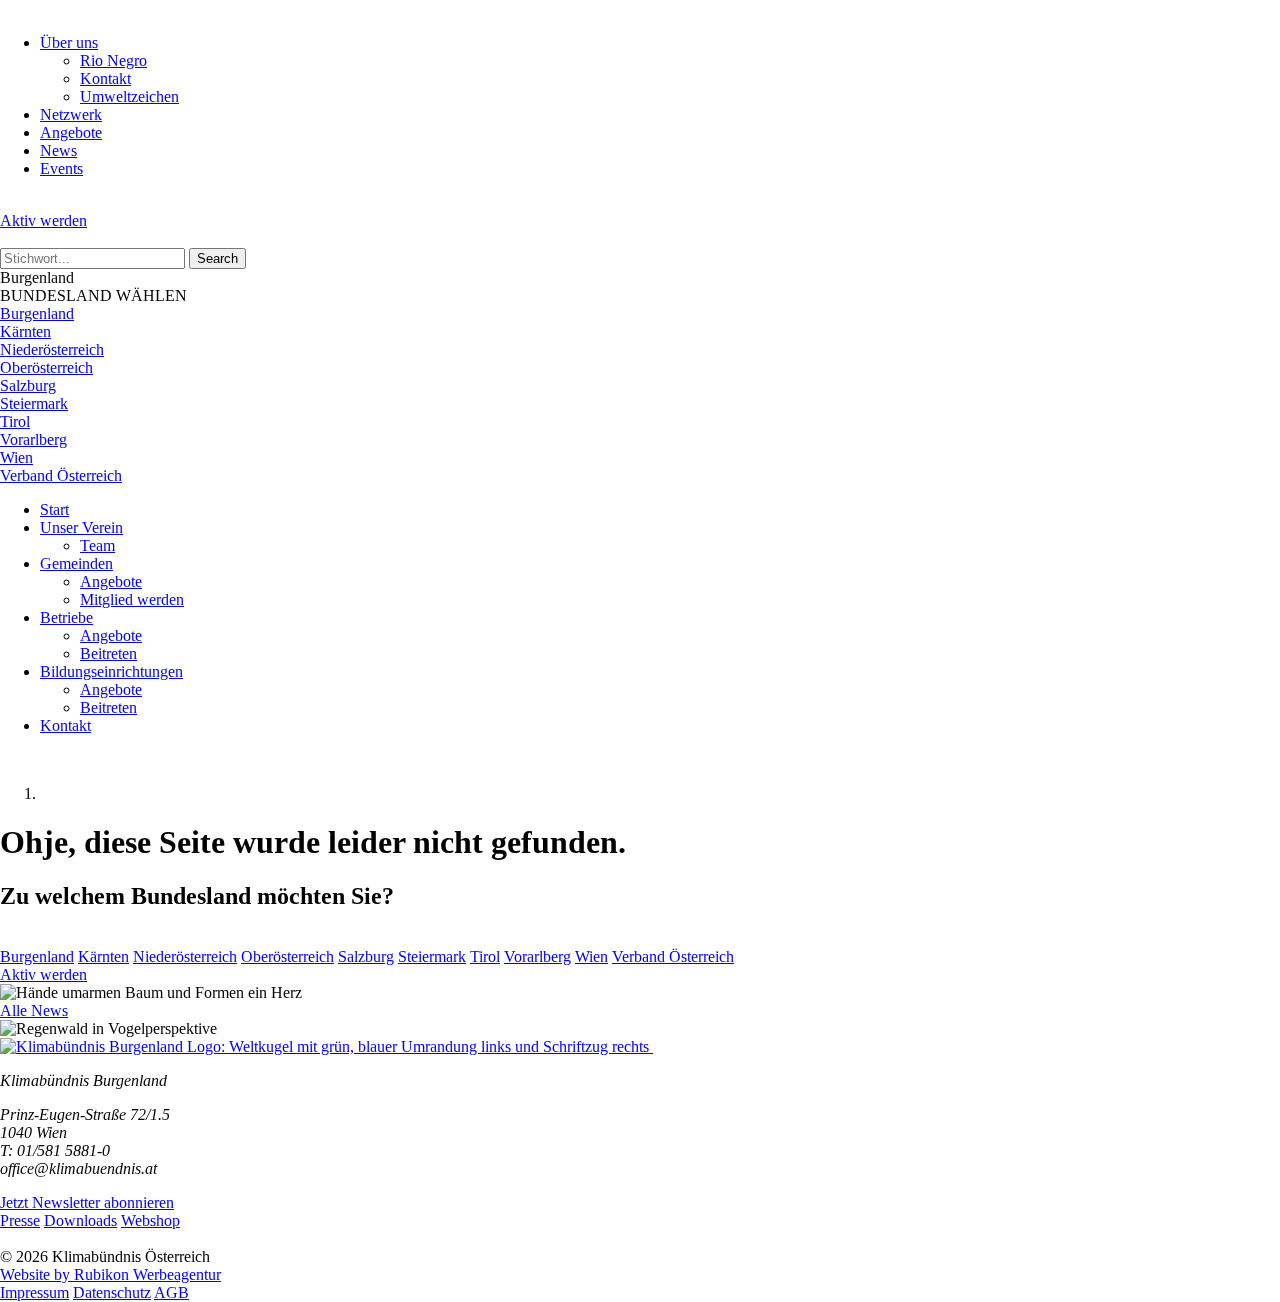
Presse (20, 1220)
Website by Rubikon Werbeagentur (110, 1274)
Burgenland (37, 313)
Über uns (69, 42)
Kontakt (105, 78)
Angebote (71, 132)
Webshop (150, 1220)
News (58, 150)
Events (61, 168)
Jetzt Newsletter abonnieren (87, 1202)
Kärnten (25, 331)
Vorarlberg (33, 439)
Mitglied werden (132, 599)
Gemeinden (76, 563)
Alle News (34, 1010)
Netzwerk (71, 114)
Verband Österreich (61, 475)
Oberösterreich (46, 367)
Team (97, 545)
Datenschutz (112, 1292)
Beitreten (108, 653)
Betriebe (66, 617)
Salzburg (28, 385)
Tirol (15, 421)
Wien (16, 457)
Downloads (80, 1220)
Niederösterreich (52, 349)
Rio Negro (113, 60)
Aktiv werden (43, 220)
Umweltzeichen (129, 96)
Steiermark (34, 403)
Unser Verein (81, 527)
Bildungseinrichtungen (111, 671)
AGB (171, 1292)
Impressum (34, 1292)
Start (54, 509)
